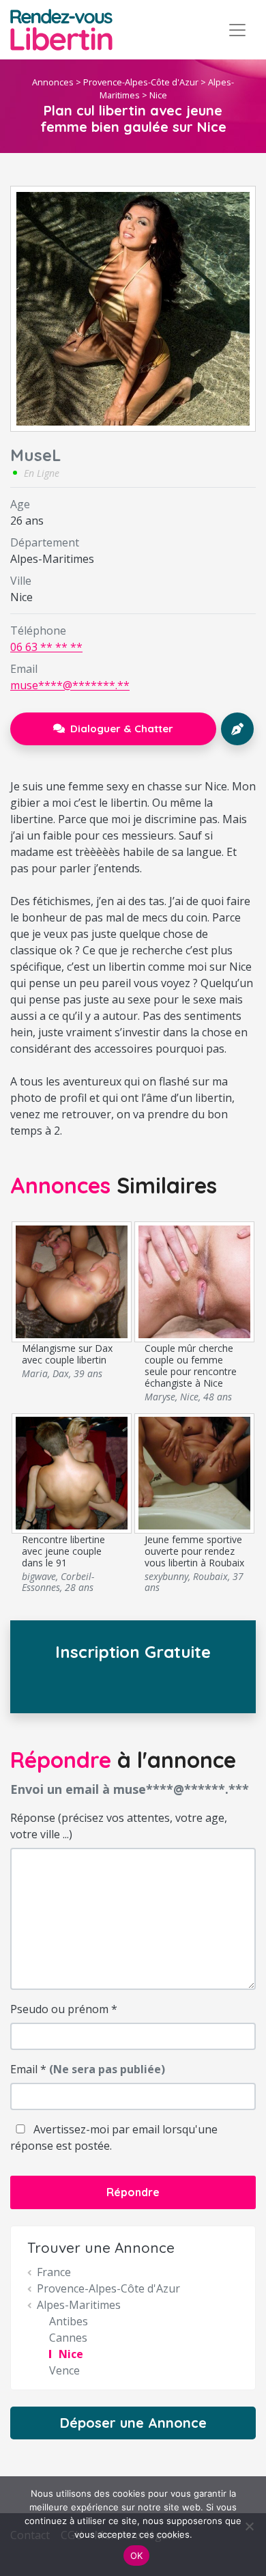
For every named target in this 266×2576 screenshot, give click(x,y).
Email (88, 2069)
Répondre (133, 2192)
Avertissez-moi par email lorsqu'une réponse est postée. (114, 2137)
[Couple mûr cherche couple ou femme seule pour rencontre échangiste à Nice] (195, 1281)
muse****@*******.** (70, 685)
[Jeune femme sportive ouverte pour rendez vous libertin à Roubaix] (195, 1472)
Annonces (53, 82)
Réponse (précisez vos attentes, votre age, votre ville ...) (119, 1826)
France (54, 2272)
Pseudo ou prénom (64, 2009)
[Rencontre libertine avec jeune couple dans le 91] (72, 1472)
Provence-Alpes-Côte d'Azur (141, 82)
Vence (64, 2370)
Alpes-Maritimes (79, 2305)
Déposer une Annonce (133, 2423)
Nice (158, 95)
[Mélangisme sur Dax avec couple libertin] (72, 1281)
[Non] (249, 2526)
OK (137, 2556)
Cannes (68, 2338)
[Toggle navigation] (237, 30)
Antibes (69, 2321)
